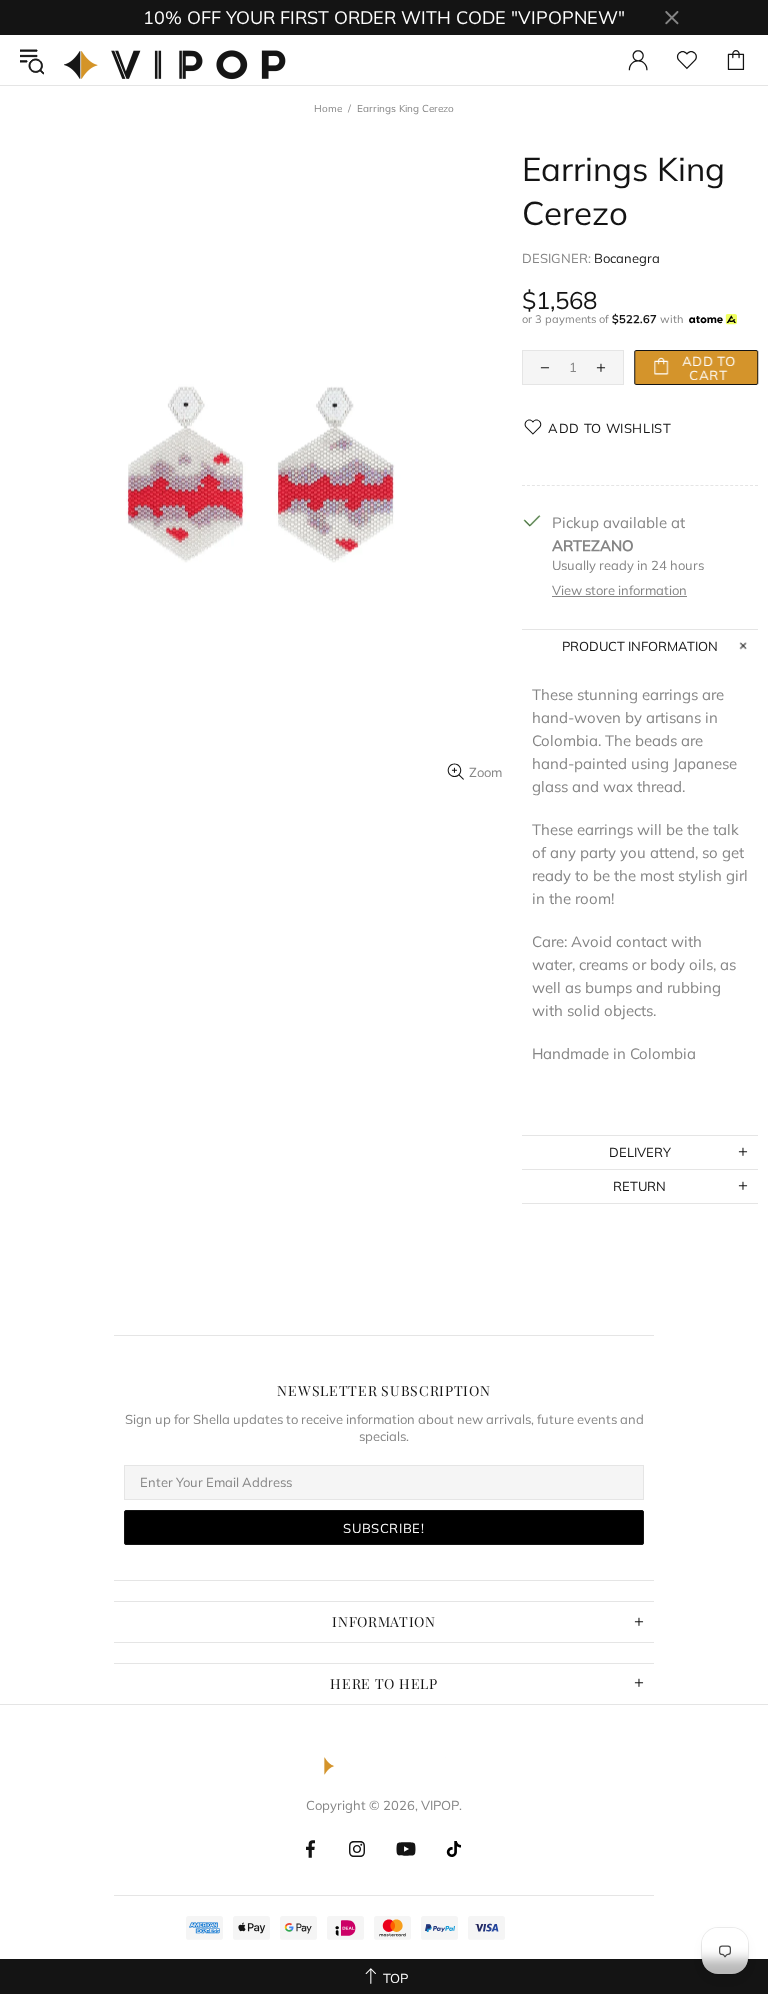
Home (328, 108)
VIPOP (180, 60)
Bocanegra (627, 258)
